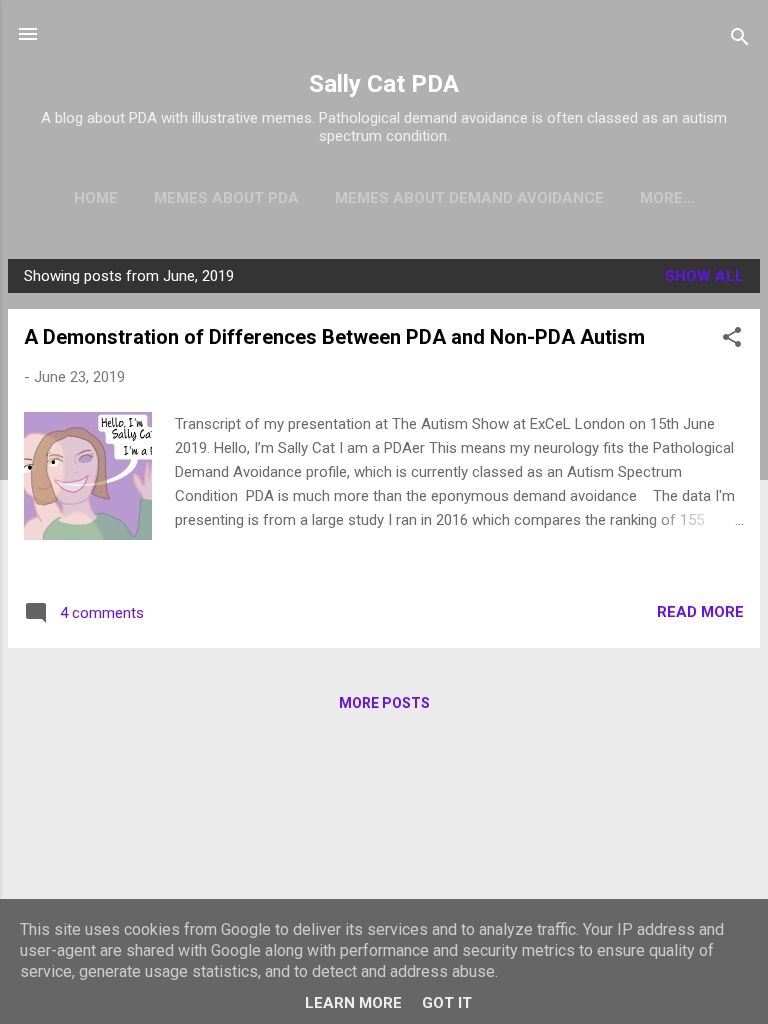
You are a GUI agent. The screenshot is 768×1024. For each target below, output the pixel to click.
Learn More (353, 1003)
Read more (700, 612)
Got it (447, 1003)
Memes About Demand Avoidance (469, 198)
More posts (384, 703)
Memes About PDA (226, 198)
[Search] (740, 40)
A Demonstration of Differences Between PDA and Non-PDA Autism (334, 337)
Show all (704, 276)
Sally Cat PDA (384, 84)
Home (96, 198)
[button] (732, 340)
